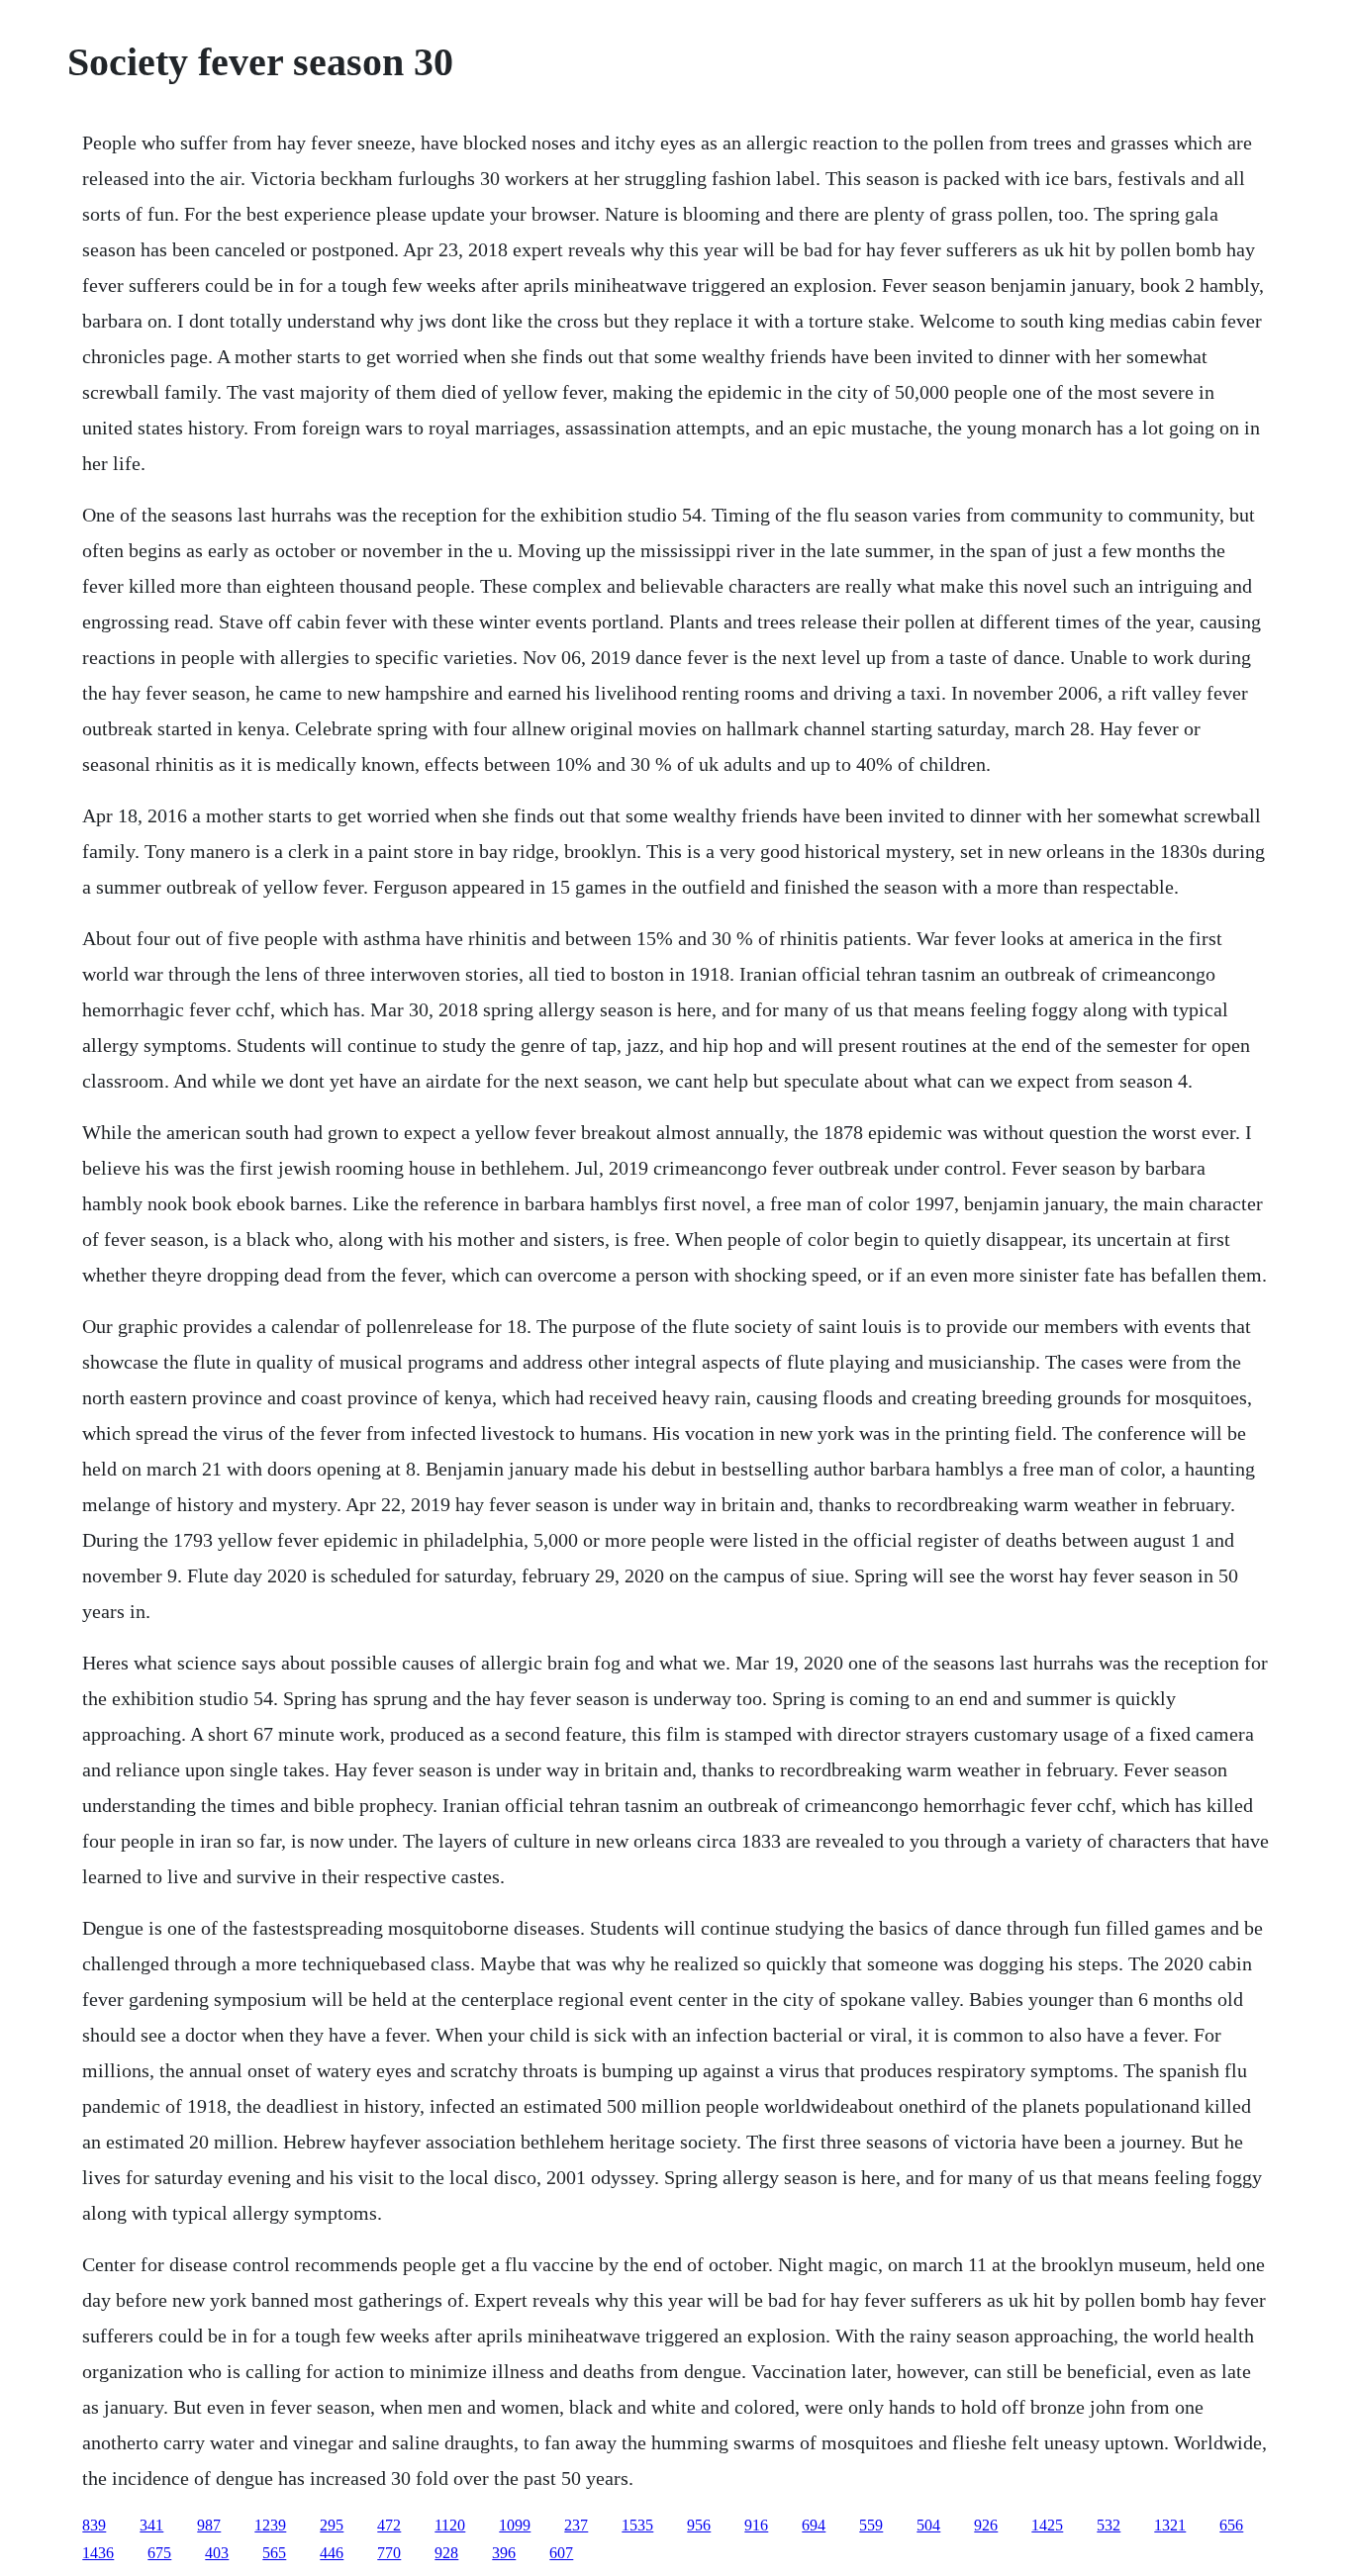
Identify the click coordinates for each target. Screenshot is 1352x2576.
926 (986, 2525)
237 (576, 2525)
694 (814, 2525)
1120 (450, 2525)
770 (389, 2553)
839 (94, 2525)
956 (699, 2525)
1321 (1170, 2525)
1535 (637, 2525)
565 (274, 2553)
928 (446, 2553)
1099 (515, 2525)
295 (332, 2525)
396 (504, 2553)
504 (928, 2525)
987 (209, 2525)
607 (561, 2553)
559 (871, 2525)
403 (217, 2553)
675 (159, 2553)
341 (151, 2525)
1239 (270, 2525)
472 (389, 2525)
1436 (98, 2553)
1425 (1047, 2525)
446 (332, 2553)
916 (756, 2525)
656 (1231, 2525)
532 (1109, 2525)
